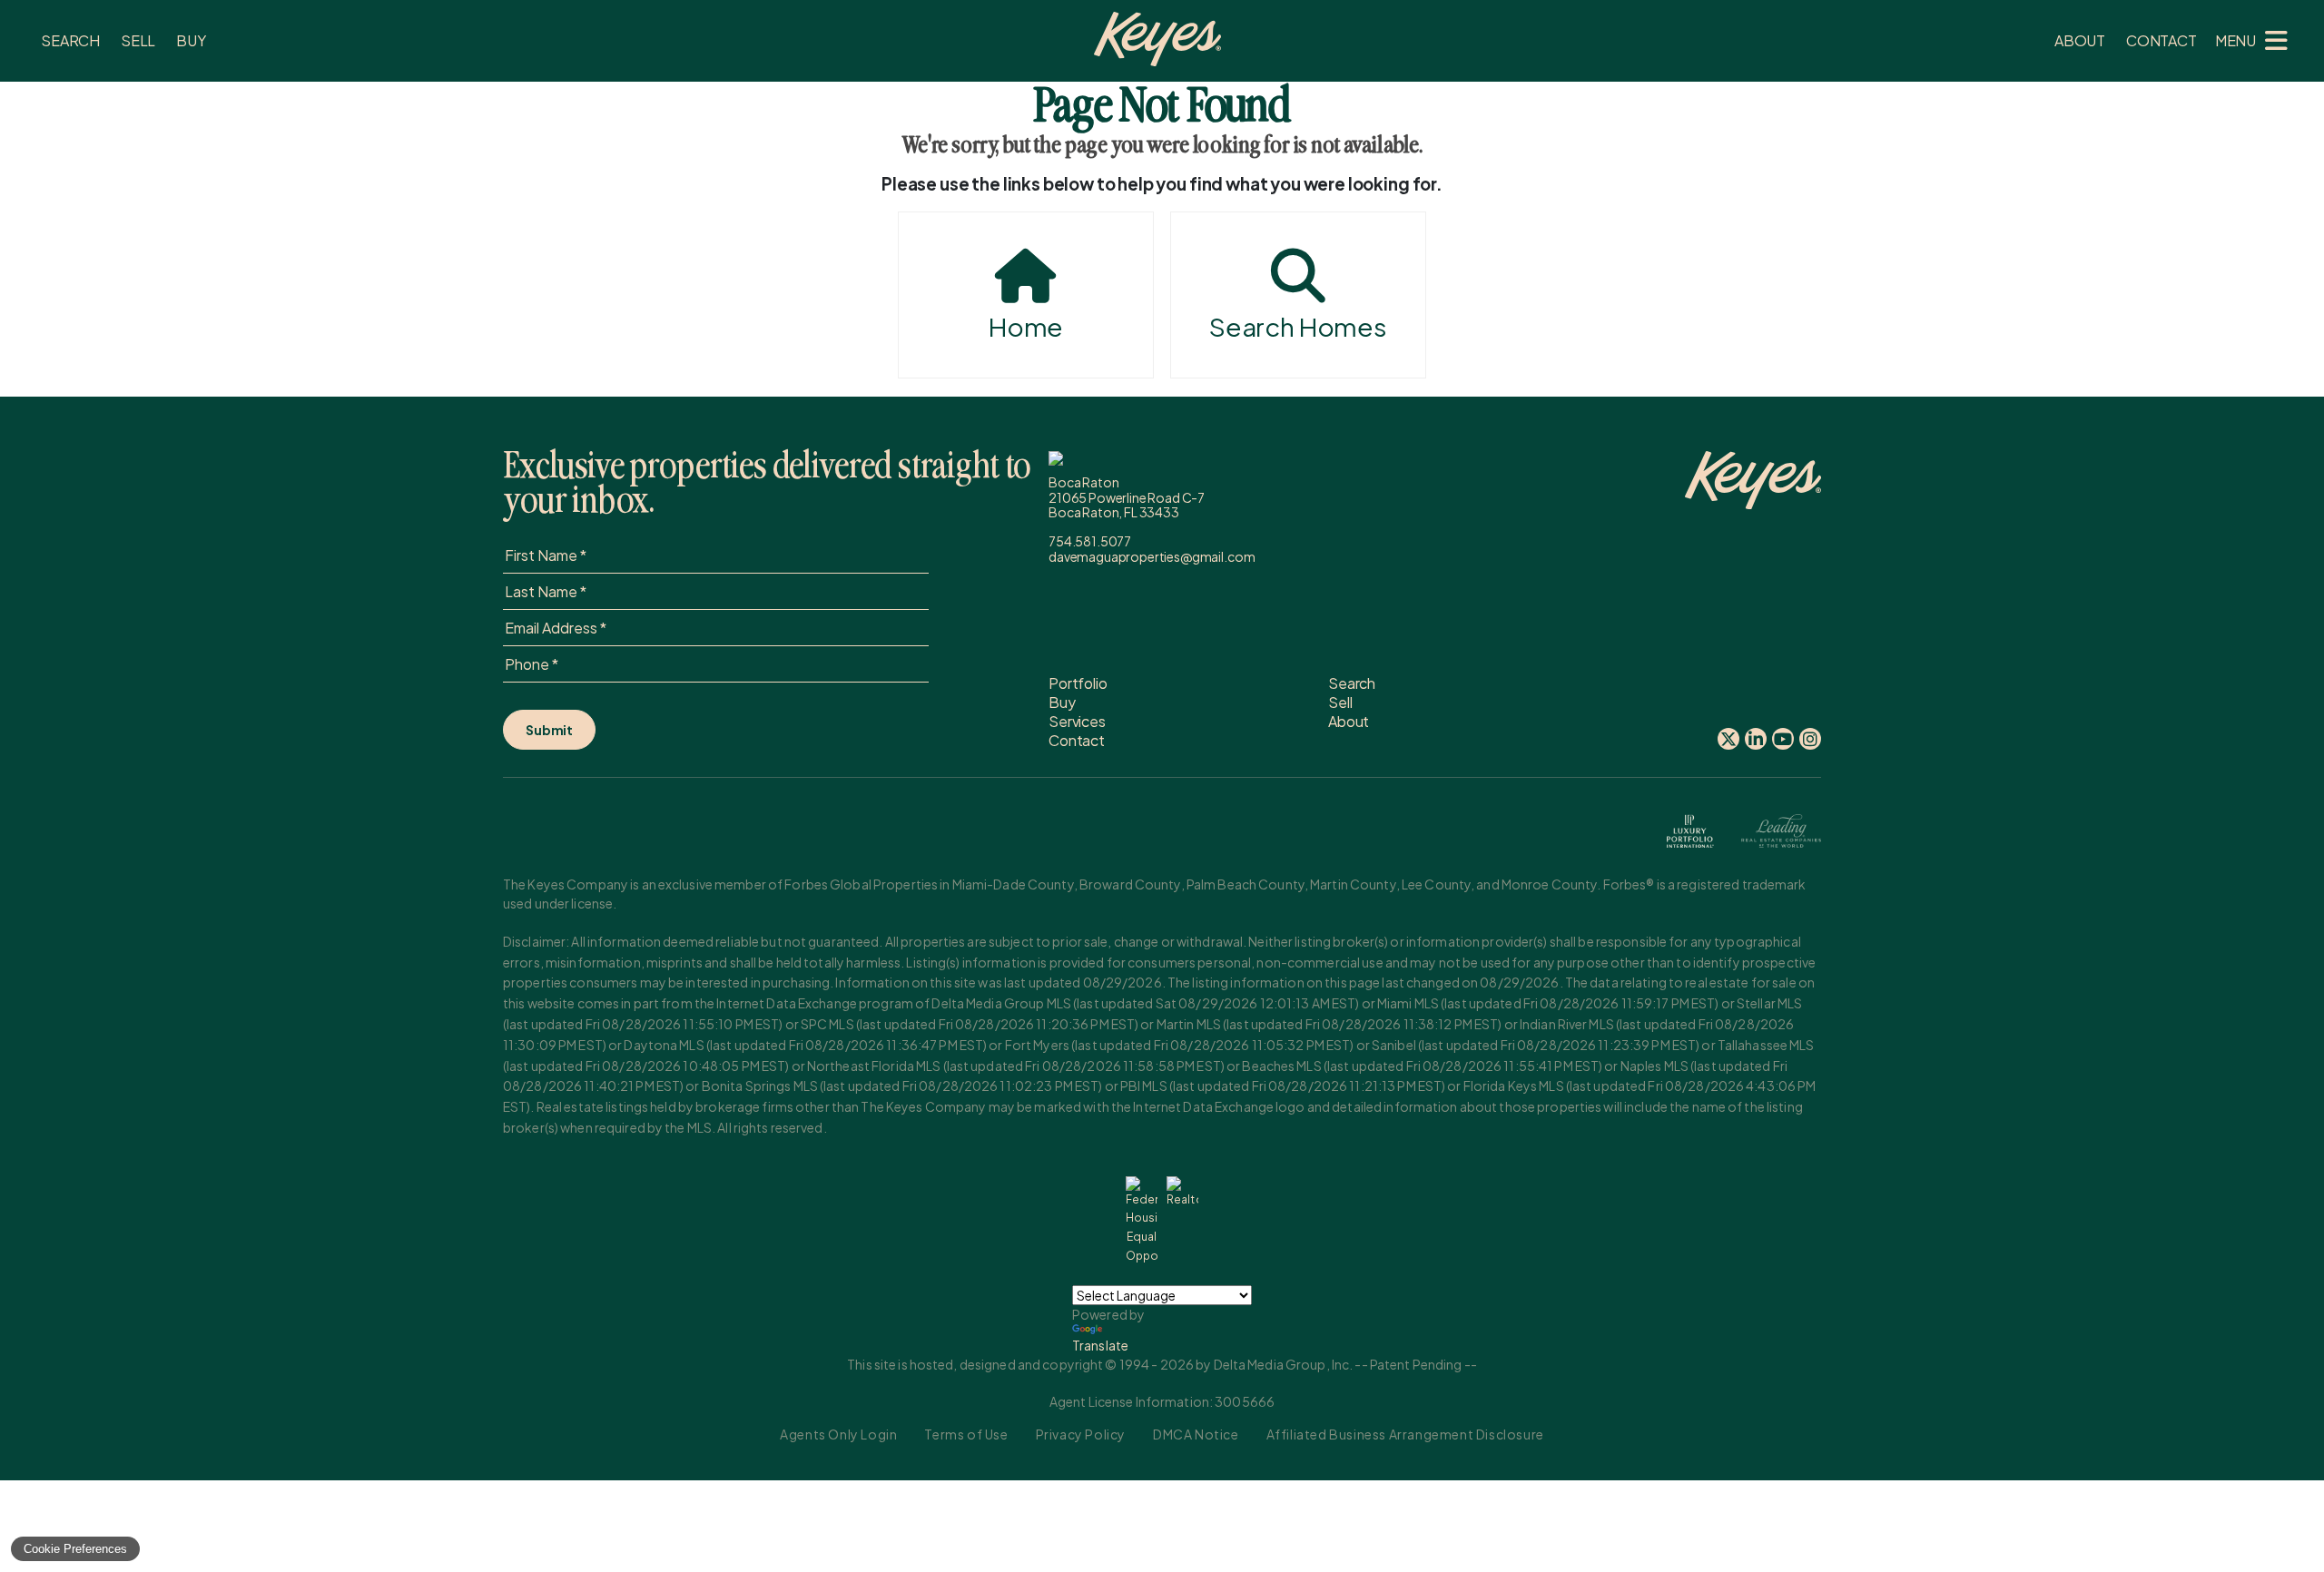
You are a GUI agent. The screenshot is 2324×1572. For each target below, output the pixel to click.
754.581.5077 (1090, 541)
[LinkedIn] (1756, 739)
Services (1077, 721)
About (2080, 40)
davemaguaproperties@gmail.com (1152, 556)
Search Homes (1298, 326)
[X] (1728, 739)
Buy (191, 40)
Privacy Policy (1081, 1434)
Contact (2162, 40)
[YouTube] (1783, 739)
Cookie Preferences (75, 1549)
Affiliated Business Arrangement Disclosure (1405, 1434)
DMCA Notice (1196, 1434)
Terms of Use (966, 1434)
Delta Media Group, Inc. (1284, 1364)
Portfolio (1078, 683)
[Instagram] (1810, 739)
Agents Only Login (838, 1434)
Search (70, 40)
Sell (138, 40)
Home (1026, 326)
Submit (549, 730)
